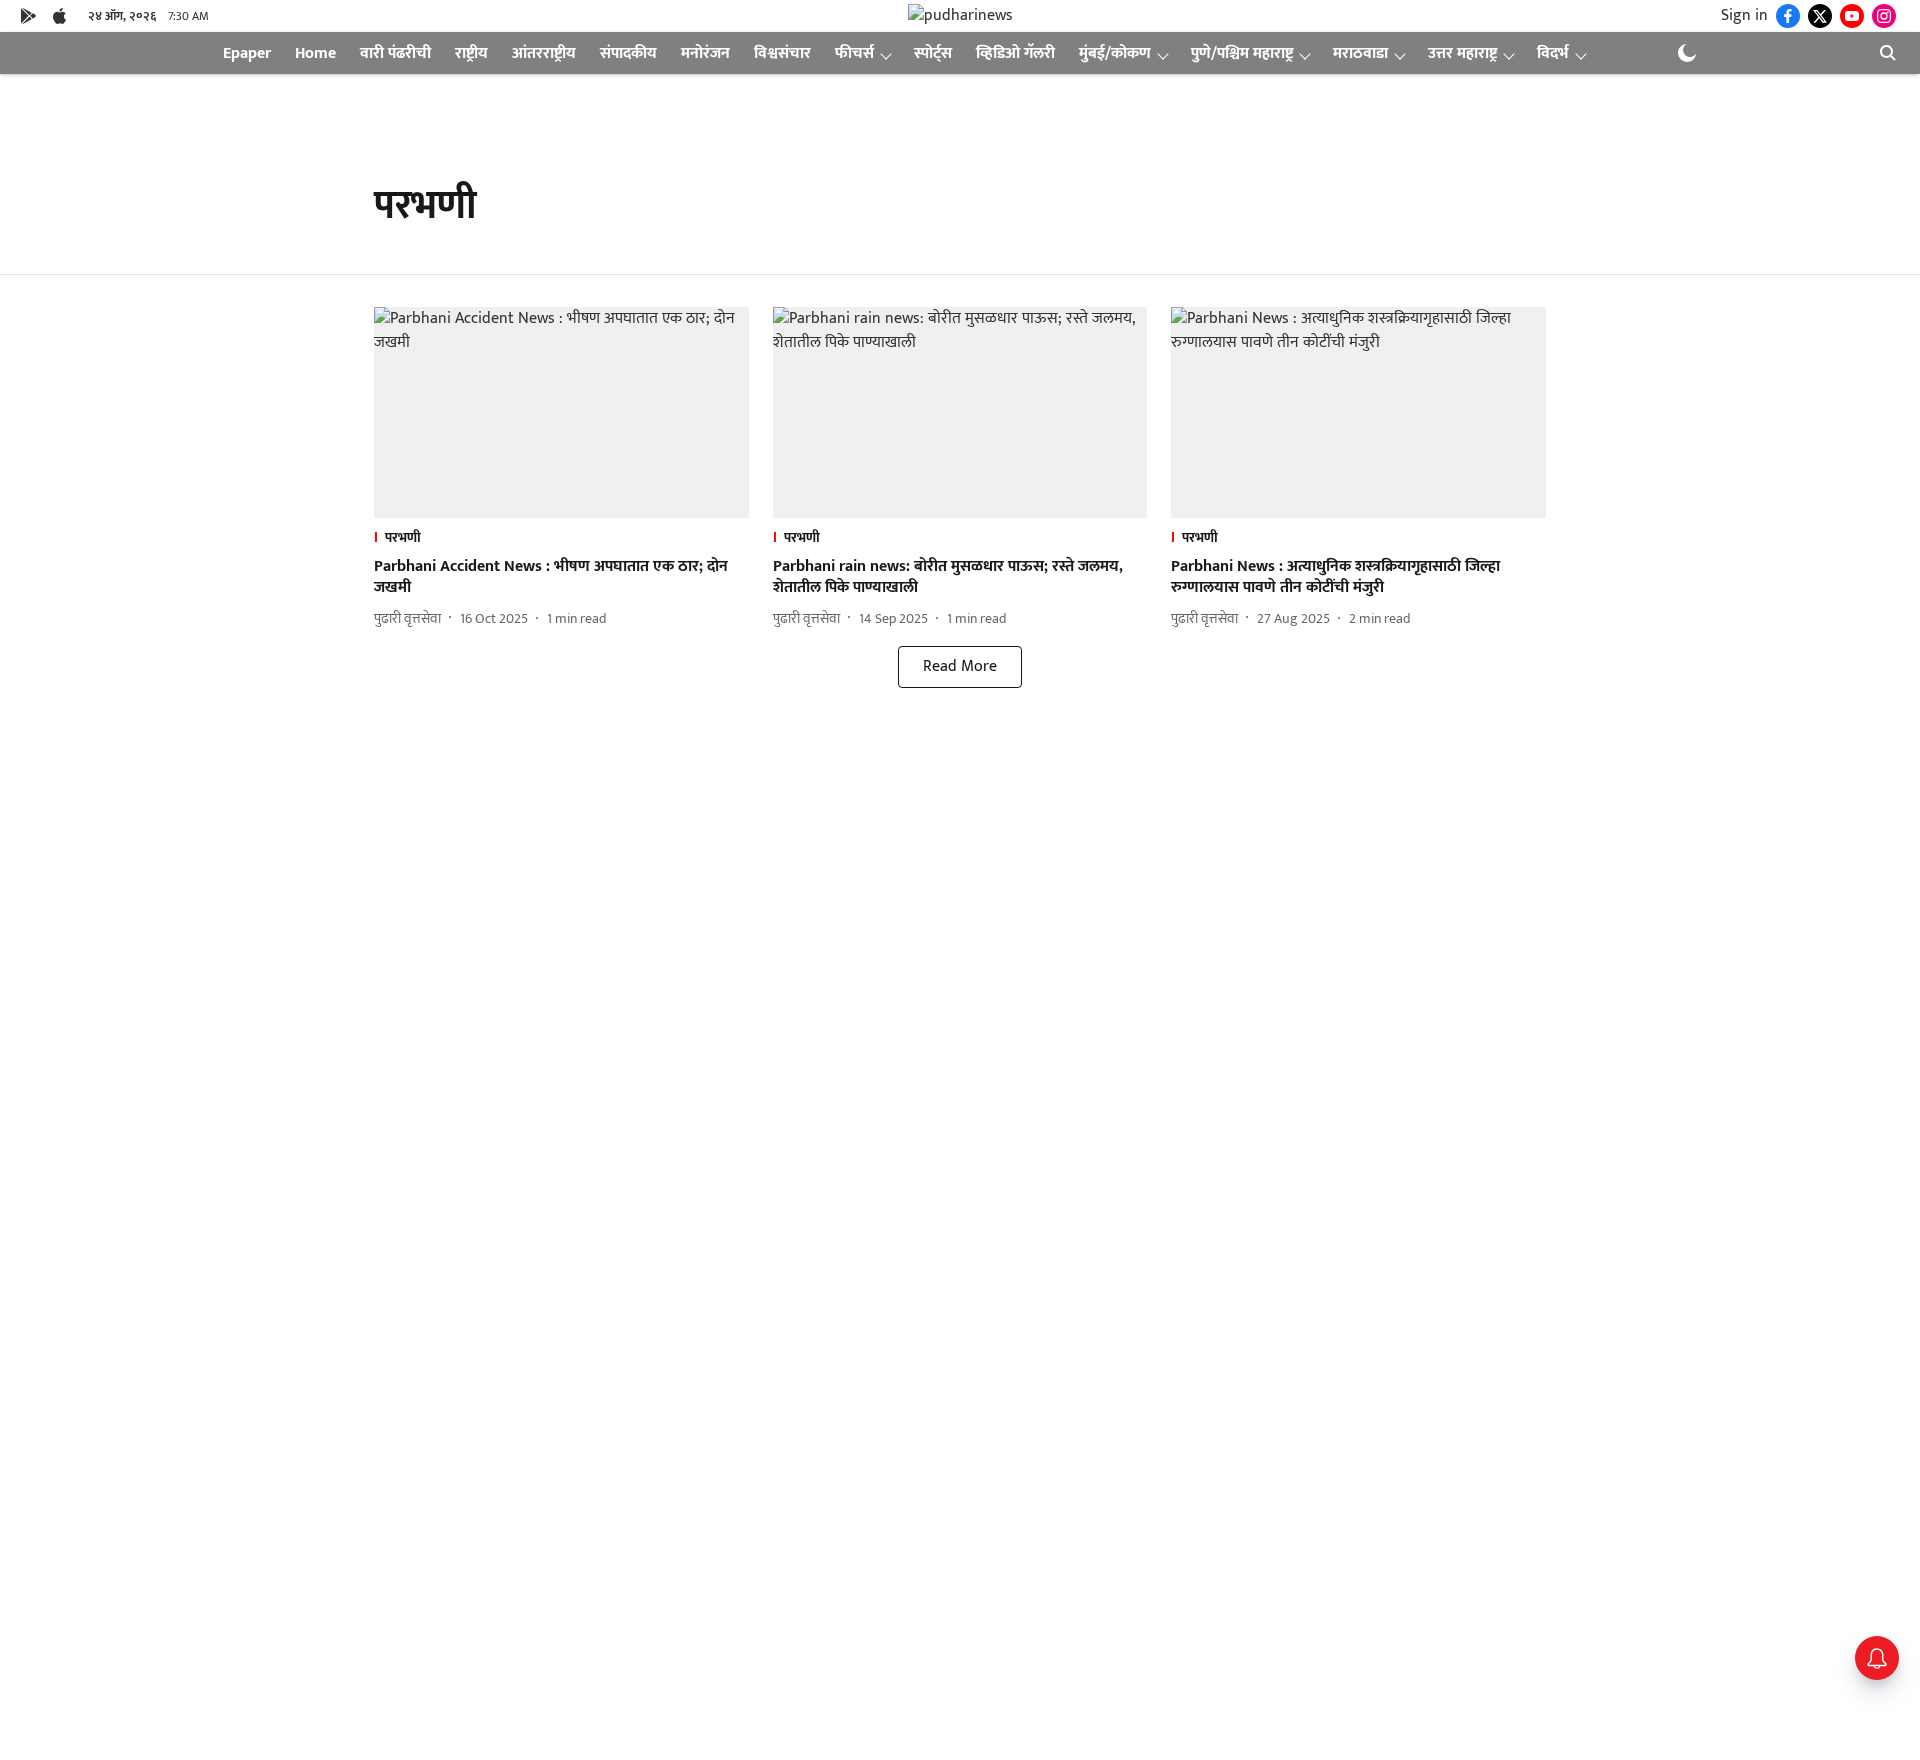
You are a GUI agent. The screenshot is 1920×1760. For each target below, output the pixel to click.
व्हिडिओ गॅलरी (1015, 53)
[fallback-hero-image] (561, 412)
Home (315, 53)
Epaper (247, 53)
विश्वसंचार (782, 53)
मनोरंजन (705, 53)
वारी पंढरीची (395, 53)
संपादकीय (628, 53)
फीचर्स (854, 53)
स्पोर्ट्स (933, 53)
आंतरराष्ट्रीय (544, 53)
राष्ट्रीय (471, 53)
